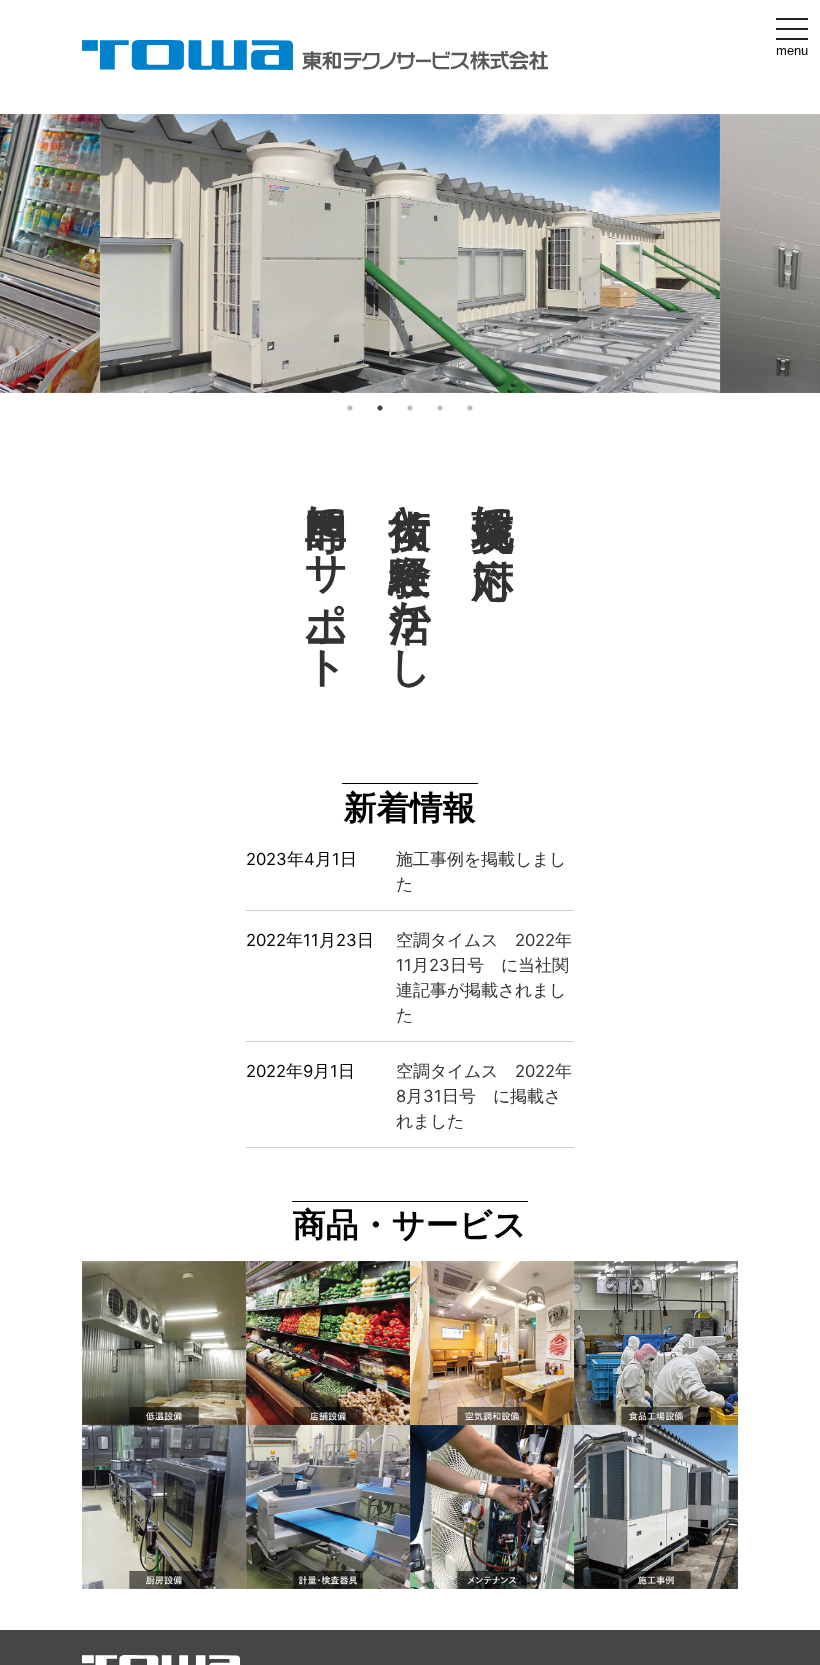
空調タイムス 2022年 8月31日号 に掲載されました (484, 1096)
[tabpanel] (410, 253)
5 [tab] (470, 408)
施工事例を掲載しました (481, 871)
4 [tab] (440, 408)
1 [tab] (350, 408)
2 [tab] (380, 408)
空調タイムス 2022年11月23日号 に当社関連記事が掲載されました (484, 977)
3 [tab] (410, 408)
